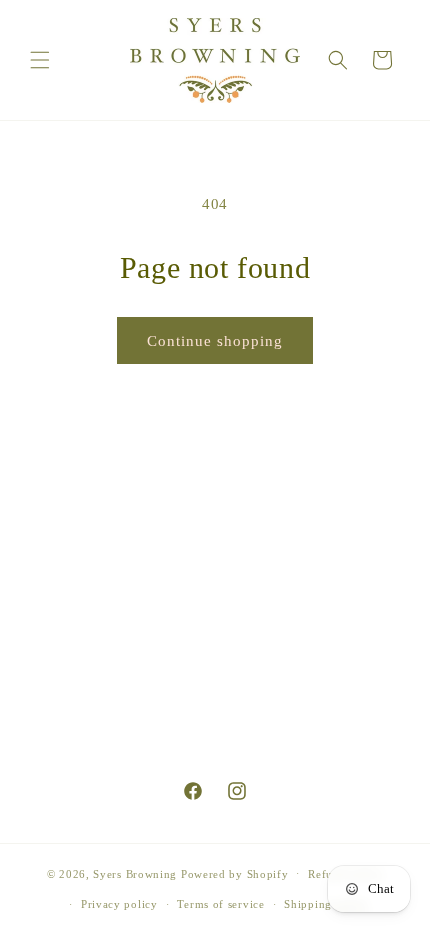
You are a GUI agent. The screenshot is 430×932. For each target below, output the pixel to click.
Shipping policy (326, 904)
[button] (40, 60)
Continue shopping (215, 341)
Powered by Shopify (235, 873)
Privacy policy (119, 904)
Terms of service (220, 904)
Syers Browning (135, 873)
